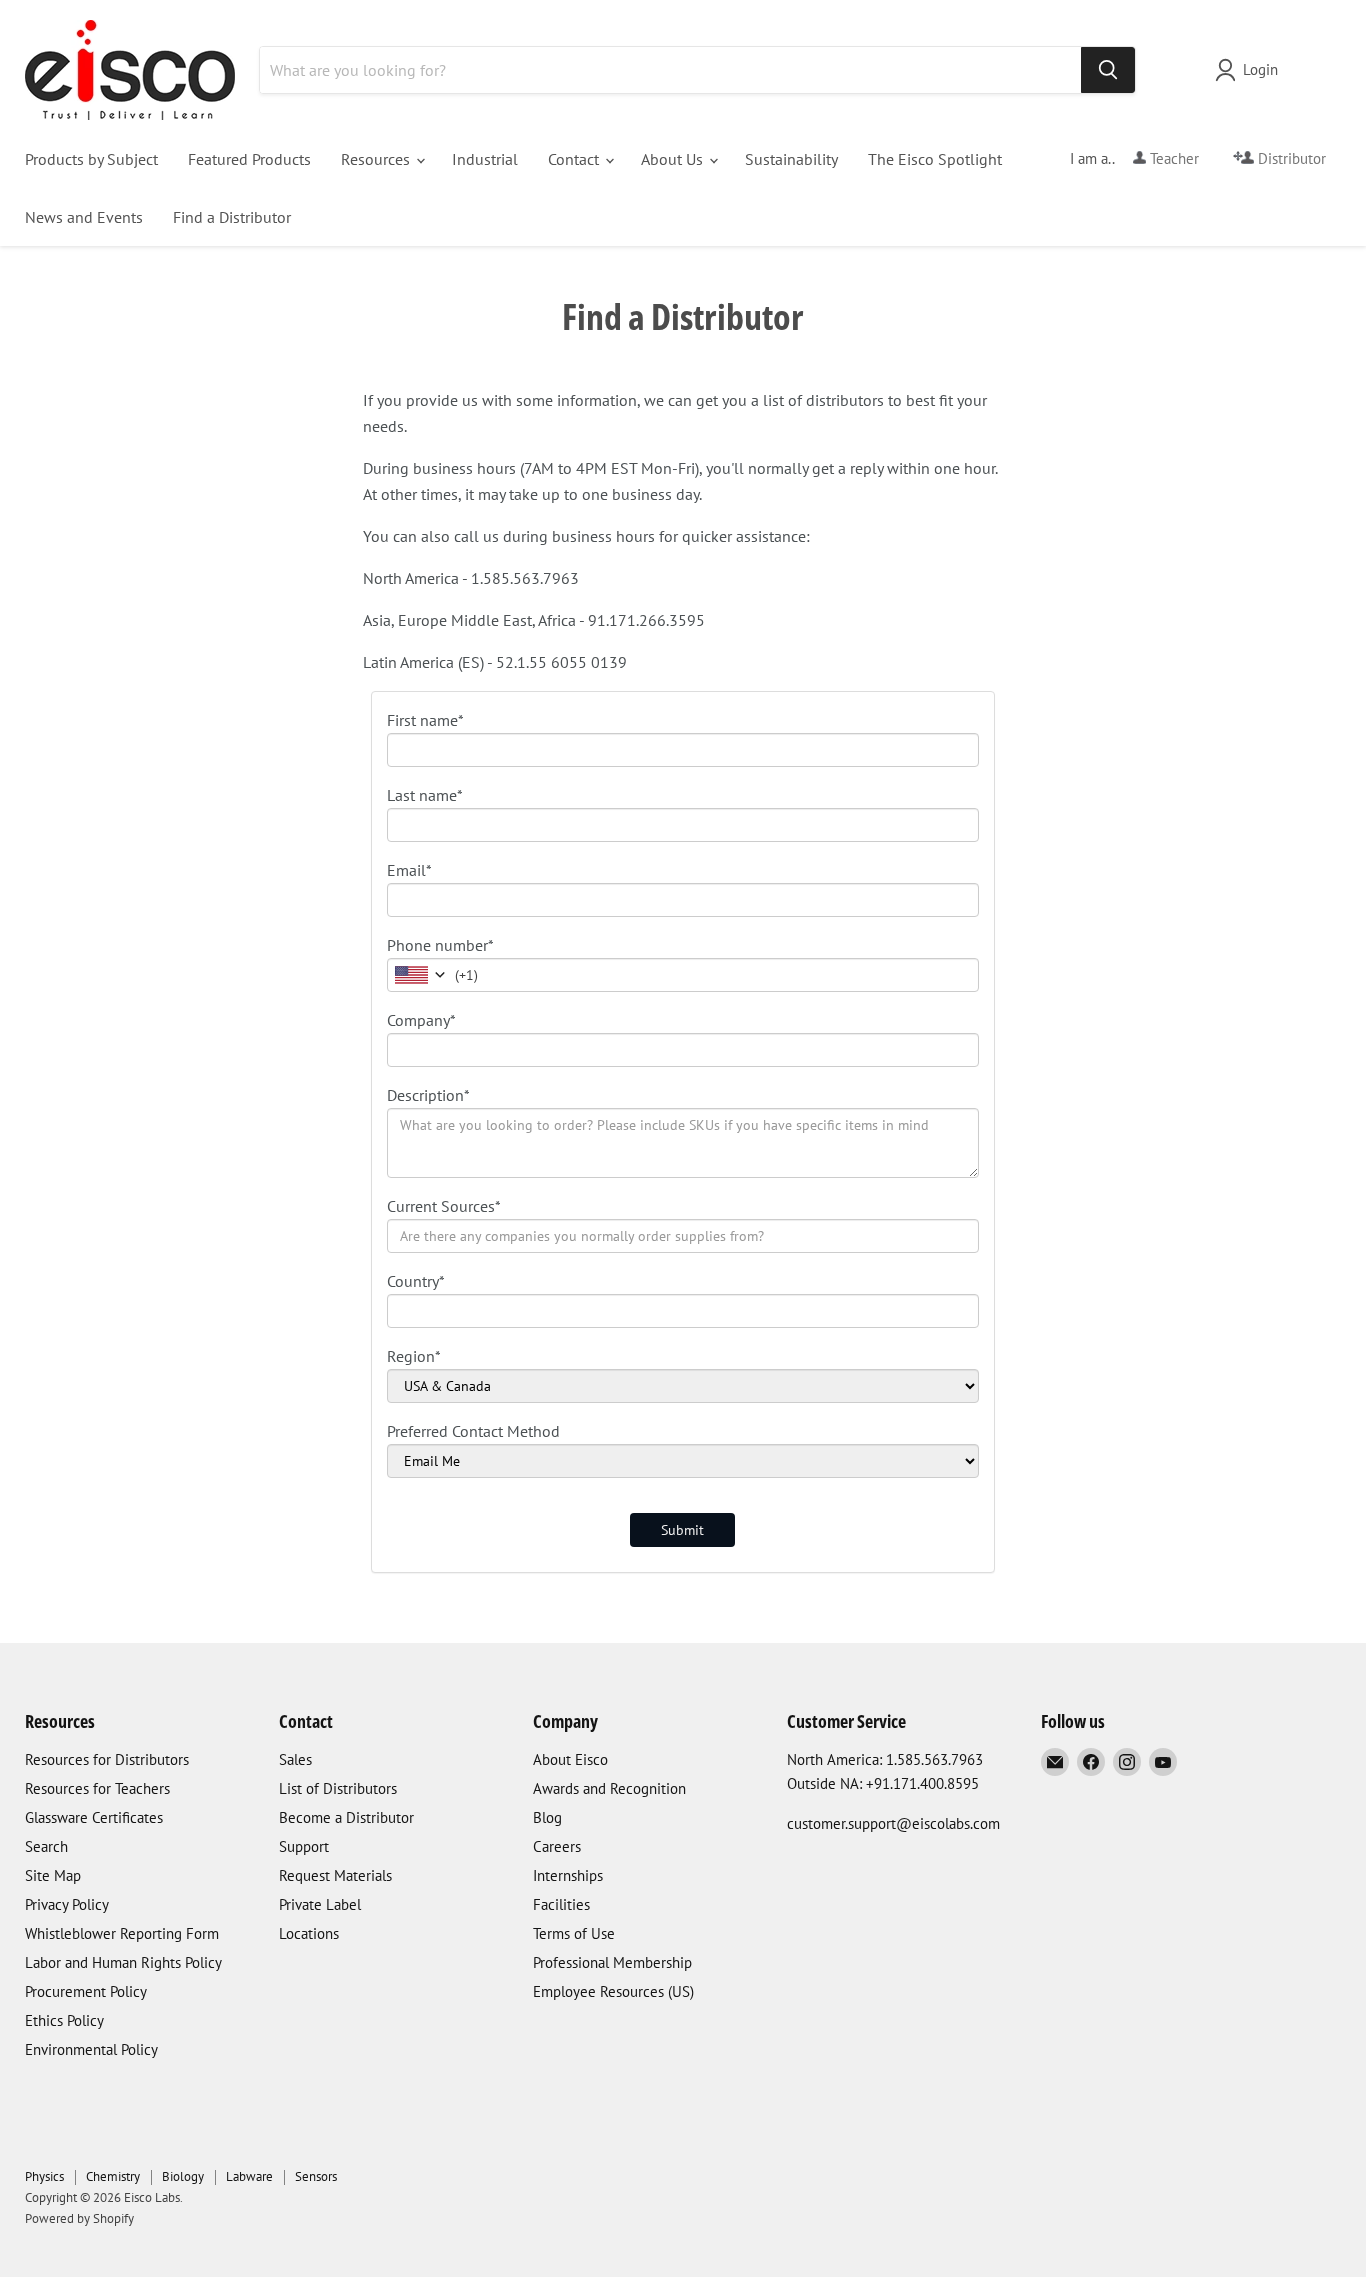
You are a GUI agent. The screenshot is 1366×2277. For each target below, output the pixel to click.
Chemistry (113, 2176)
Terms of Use (574, 1933)
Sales (295, 1759)
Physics (44, 2176)
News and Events (84, 217)
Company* (421, 1020)
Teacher (1172, 158)
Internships (568, 1875)
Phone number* (440, 945)
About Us (674, 159)
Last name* (425, 795)
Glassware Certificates (94, 1817)
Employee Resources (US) (613, 1991)
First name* (425, 720)
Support (304, 1846)
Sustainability (791, 159)
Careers (557, 1846)
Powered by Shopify (79, 2218)
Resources (377, 159)
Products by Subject (91, 159)
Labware (249, 2176)
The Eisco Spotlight (935, 159)
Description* (428, 1095)
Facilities (561, 1904)
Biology (183, 2176)
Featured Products (249, 159)
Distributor (1290, 158)
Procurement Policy (86, 1991)
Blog (547, 1817)
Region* (414, 1356)
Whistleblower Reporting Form (122, 1933)
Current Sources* (444, 1206)
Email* (409, 870)
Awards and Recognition (609, 1788)
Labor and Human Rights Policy (123, 1962)
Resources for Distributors (107, 1759)
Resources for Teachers (97, 1788)
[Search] (1108, 70)
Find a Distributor (232, 217)
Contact (575, 159)
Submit (682, 1530)
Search (46, 1846)
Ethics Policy (64, 2020)
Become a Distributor (346, 1817)
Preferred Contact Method (473, 1431)
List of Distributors (338, 1788)
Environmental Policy (91, 2049)
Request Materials (335, 1875)
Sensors (316, 2176)
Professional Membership (612, 1962)
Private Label (320, 1904)
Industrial (485, 159)
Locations (309, 1933)
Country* (416, 1281)
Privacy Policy (67, 1904)
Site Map (53, 1875)
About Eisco (570, 1759)
